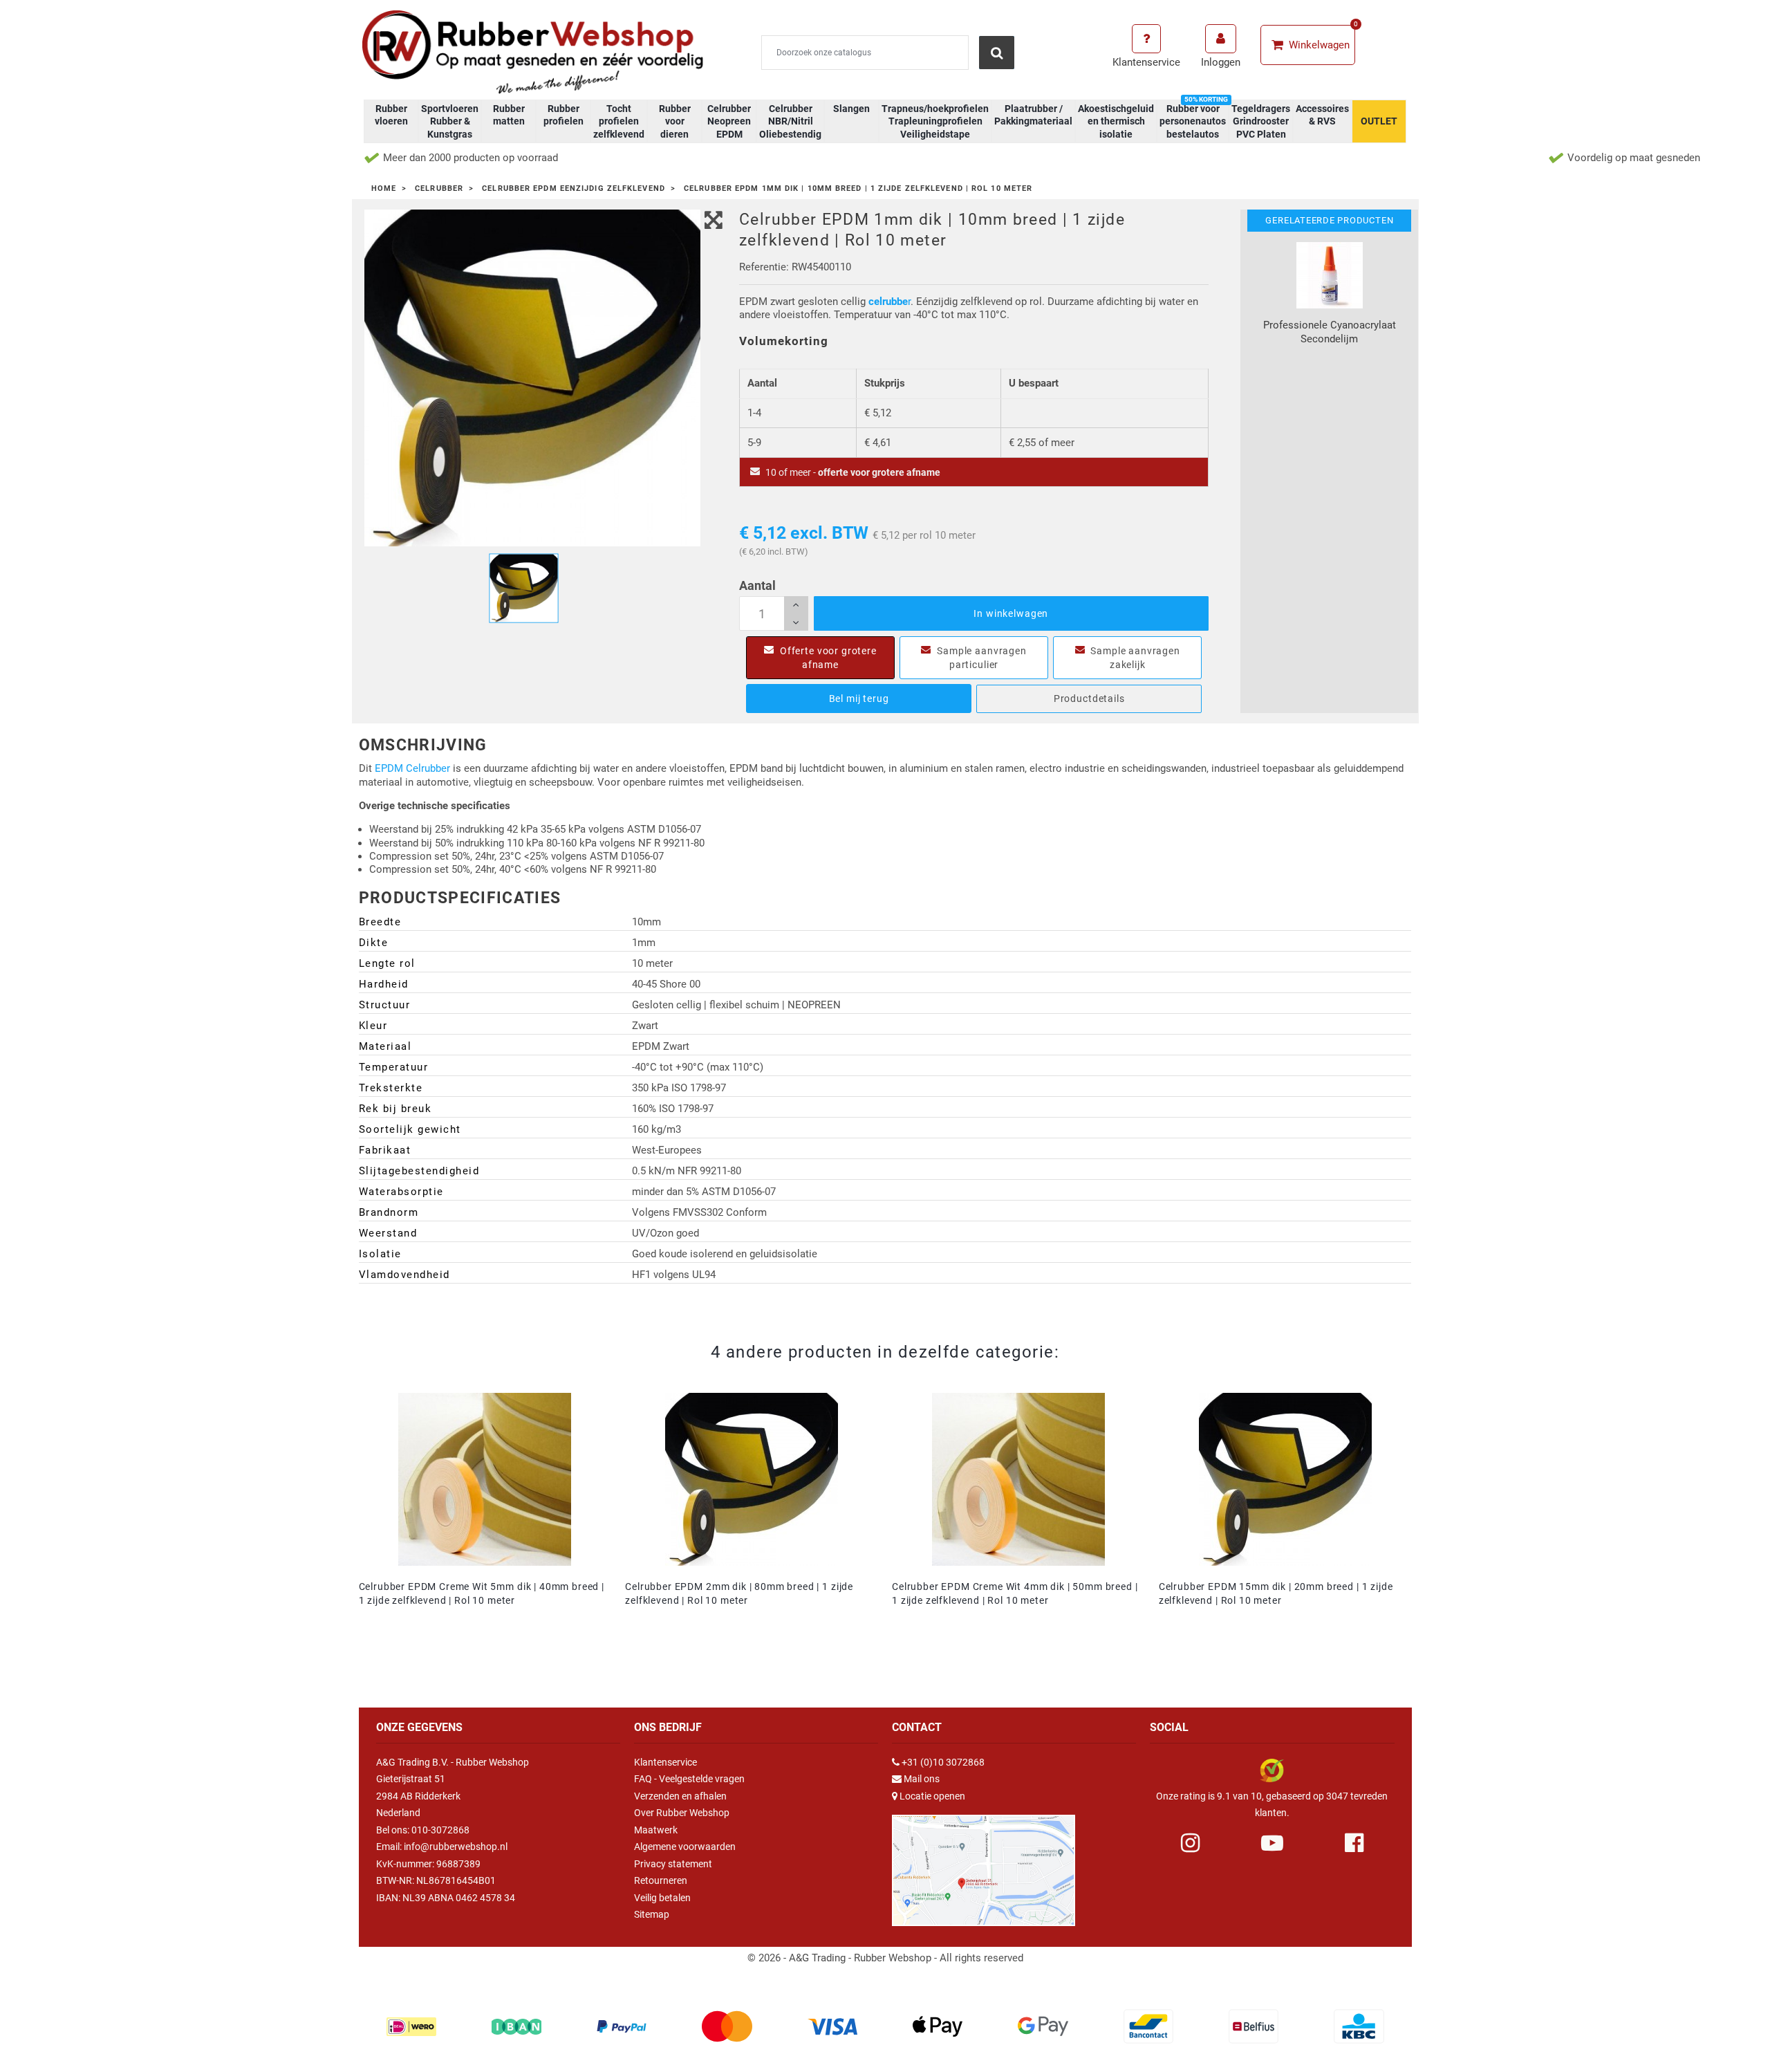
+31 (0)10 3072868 (943, 1762)
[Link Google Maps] (984, 1865)
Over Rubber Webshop (682, 1813)
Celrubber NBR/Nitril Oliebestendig (790, 121)
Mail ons (922, 1779)
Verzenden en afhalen (680, 1796)
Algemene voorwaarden (685, 1847)
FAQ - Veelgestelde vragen (689, 1779)
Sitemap (652, 1914)
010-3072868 (440, 1830)
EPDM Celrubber (412, 768)
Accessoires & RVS (1322, 115)
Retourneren (661, 1880)
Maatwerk (656, 1830)
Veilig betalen (662, 1898)
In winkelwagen (1011, 613)
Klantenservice (665, 1762)
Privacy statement (673, 1864)
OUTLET (1379, 121)
